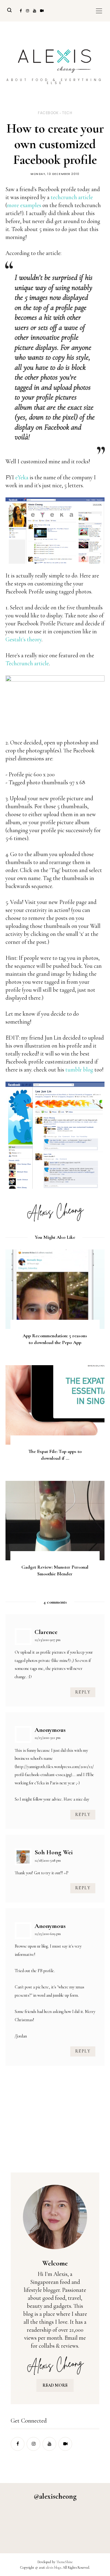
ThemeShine (64, 2562)
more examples (24, 205)
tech (67, 113)
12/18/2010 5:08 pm (48, 1860)
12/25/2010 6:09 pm (48, 1934)
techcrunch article (72, 197)
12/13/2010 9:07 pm (48, 1640)
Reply (83, 1692)
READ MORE (55, 2385)
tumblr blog (79, 1070)
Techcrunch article (27, 663)
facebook (48, 113)
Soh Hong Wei (54, 1852)
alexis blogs (53, 2567)
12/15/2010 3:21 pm (48, 1738)
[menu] (99, 11)
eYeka (22, 477)
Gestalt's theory (24, 639)
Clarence (46, 1632)
